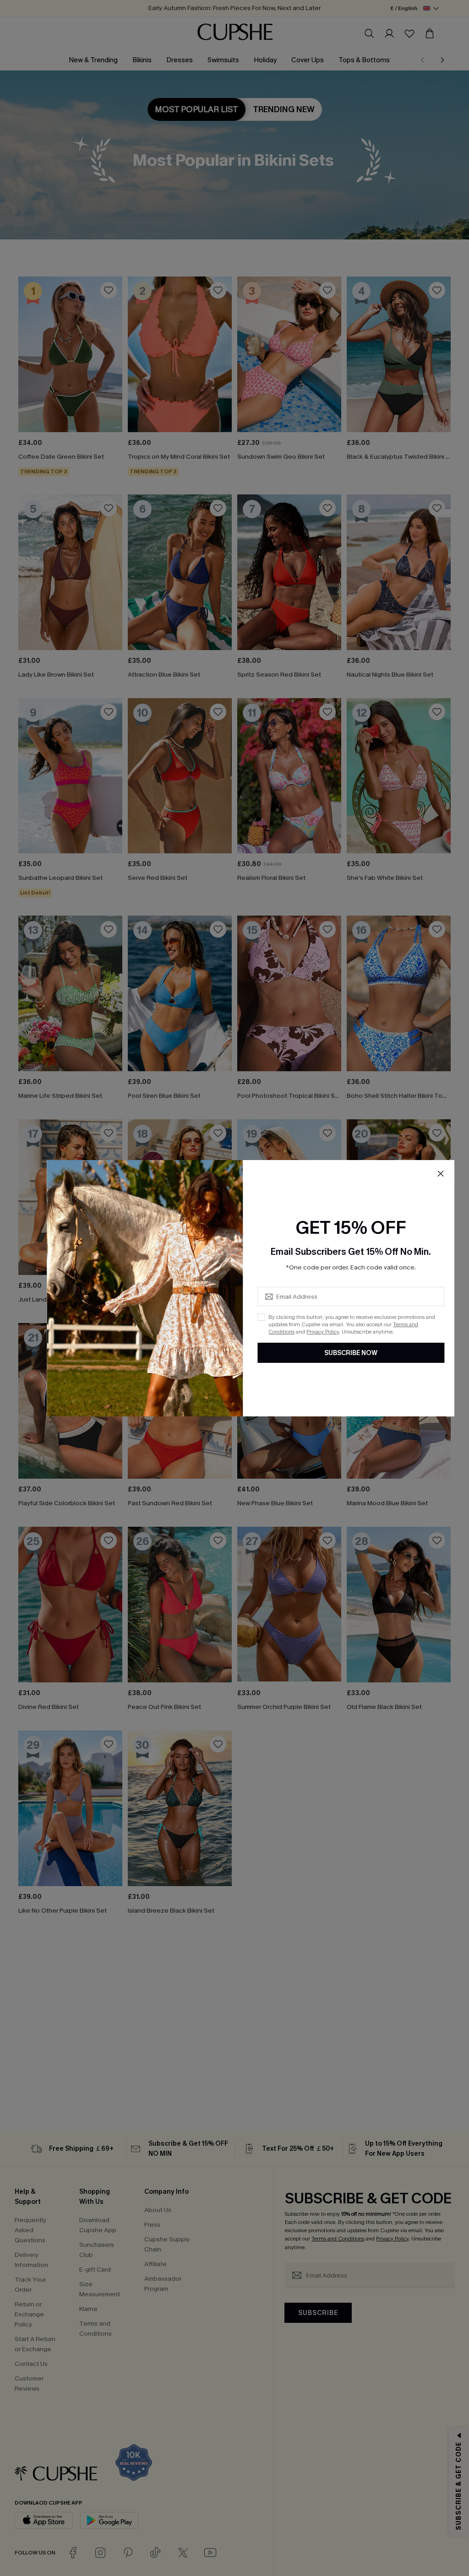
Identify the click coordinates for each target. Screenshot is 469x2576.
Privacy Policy (323, 1332)
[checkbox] (261, 1317)
